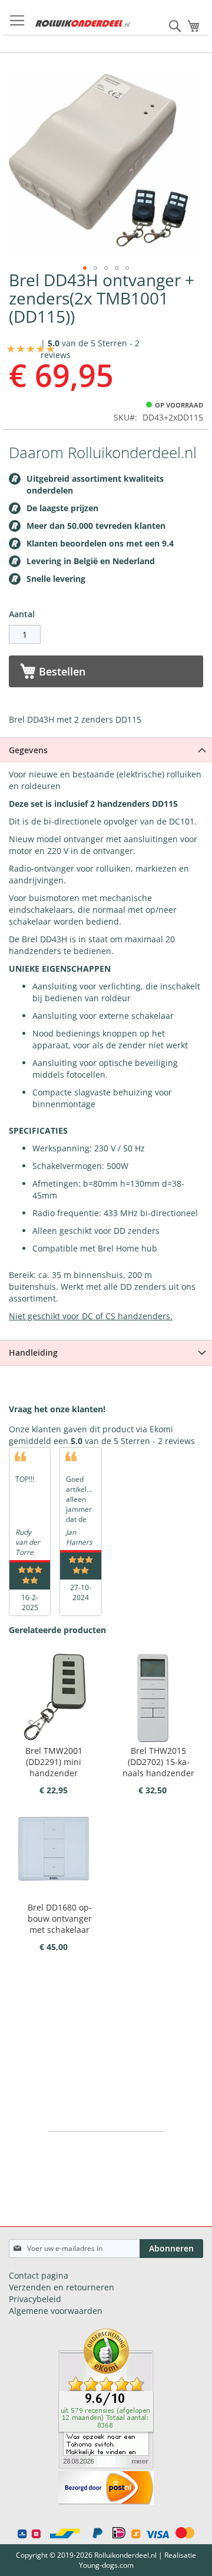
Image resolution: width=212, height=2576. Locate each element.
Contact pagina (39, 2275)
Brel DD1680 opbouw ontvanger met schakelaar (60, 1918)
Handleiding (33, 1352)
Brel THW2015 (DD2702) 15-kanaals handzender (158, 1762)
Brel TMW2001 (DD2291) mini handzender (54, 1762)
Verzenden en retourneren (62, 2287)
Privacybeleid (35, 2299)
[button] (85, 268)
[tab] (106, 750)
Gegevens (28, 750)
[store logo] (82, 24)
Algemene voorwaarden (56, 2311)
